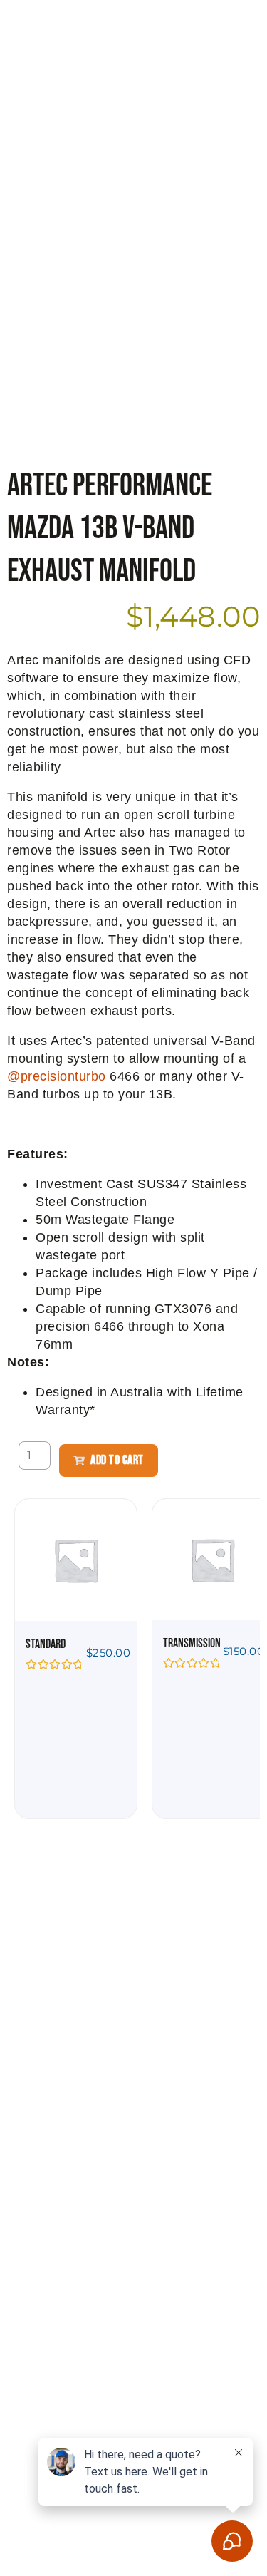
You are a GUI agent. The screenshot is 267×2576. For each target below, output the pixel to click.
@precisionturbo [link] (57, 1076)
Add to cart (117, 1460)
